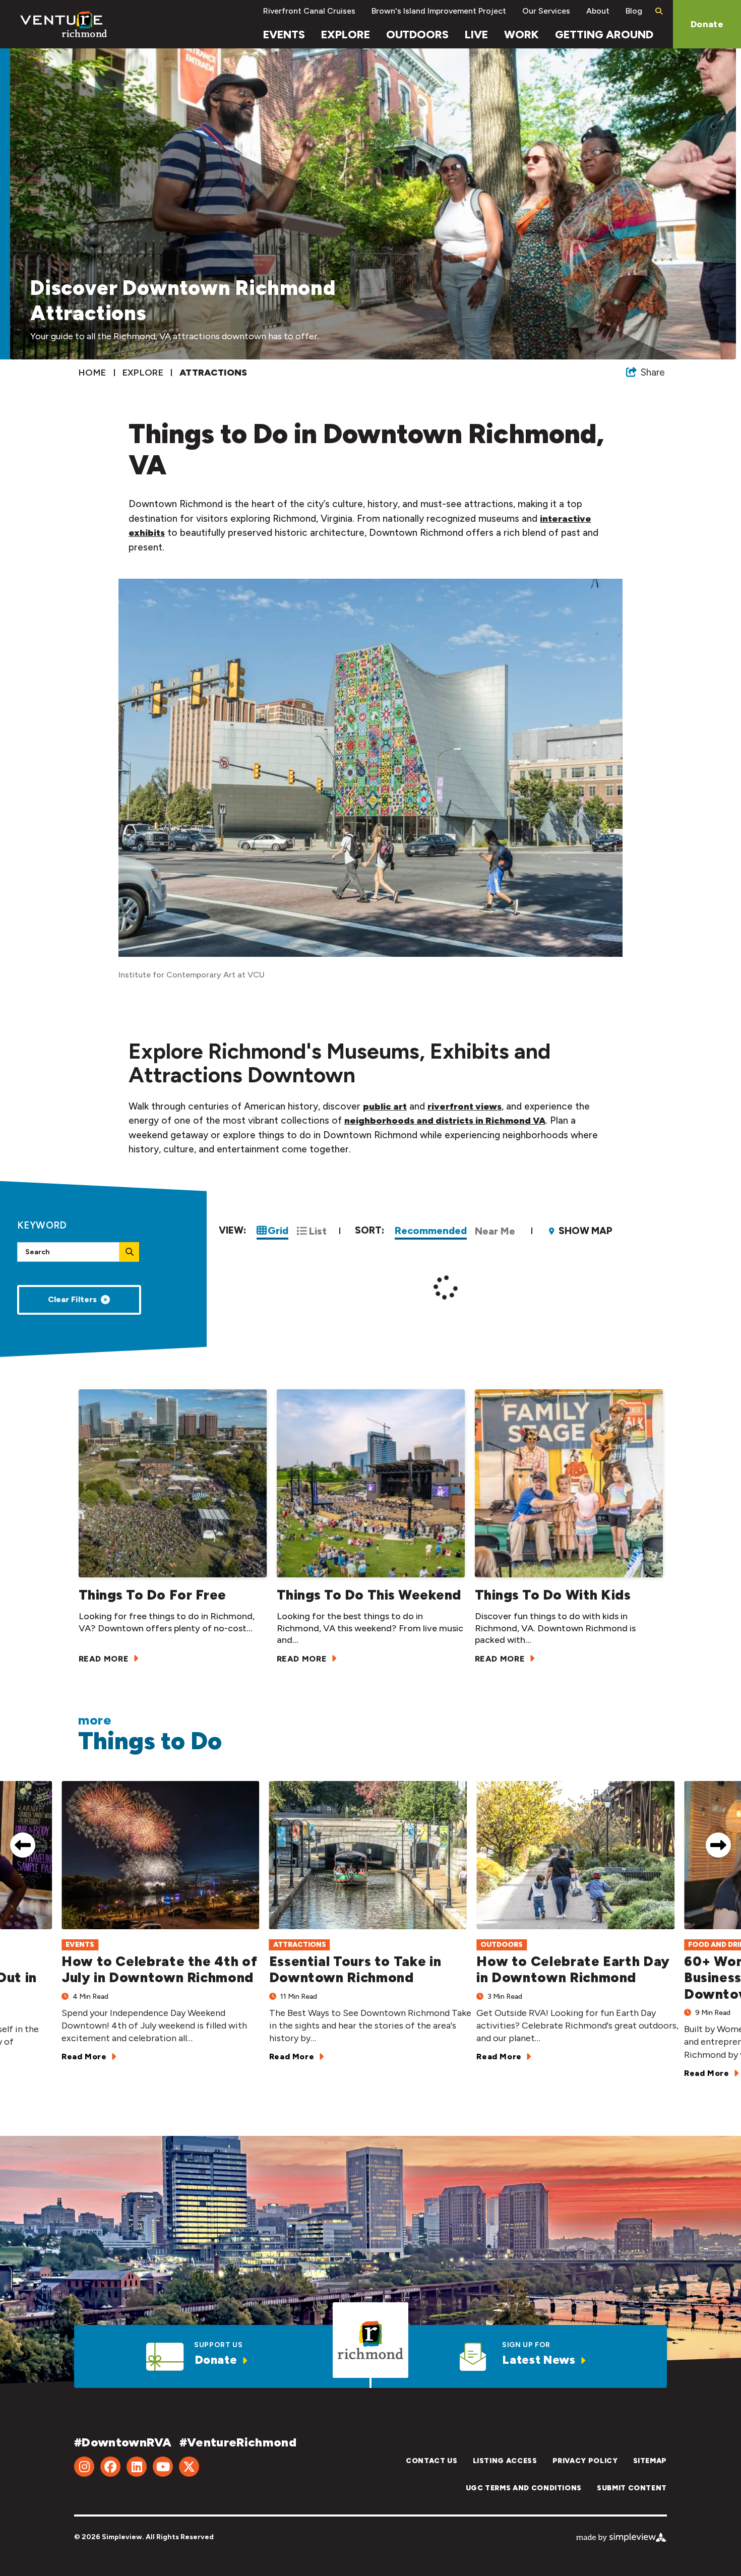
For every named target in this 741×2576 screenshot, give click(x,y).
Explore (346, 35)
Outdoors (417, 35)
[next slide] (718, 1845)
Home (94, 373)
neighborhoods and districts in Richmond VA (445, 1121)
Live (476, 35)
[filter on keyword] (129, 1252)
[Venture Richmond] (64, 24)
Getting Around (604, 35)
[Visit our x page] (189, 2467)
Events (284, 35)
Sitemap (650, 2461)
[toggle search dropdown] (659, 11)
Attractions (214, 373)
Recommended (431, 1231)
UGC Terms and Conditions (524, 2488)
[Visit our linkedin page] (137, 2467)
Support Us (218, 2345)
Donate (707, 24)
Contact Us (431, 2461)
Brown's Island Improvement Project (439, 11)
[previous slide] (23, 1845)
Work (521, 35)
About (598, 11)
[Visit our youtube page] (163, 2467)
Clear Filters (72, 1299)
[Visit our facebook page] (110, 2467)
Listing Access (505, 2461)
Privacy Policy (585, 2461)
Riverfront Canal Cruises (309, 11)
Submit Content (632, 2488)
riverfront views (465, 1107)
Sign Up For (526, 2345)
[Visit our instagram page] (84, 2467)
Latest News (539, 2360)
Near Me (495, 1231)
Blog (634, 11)
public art (385, 1107)
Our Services (546, 11)
